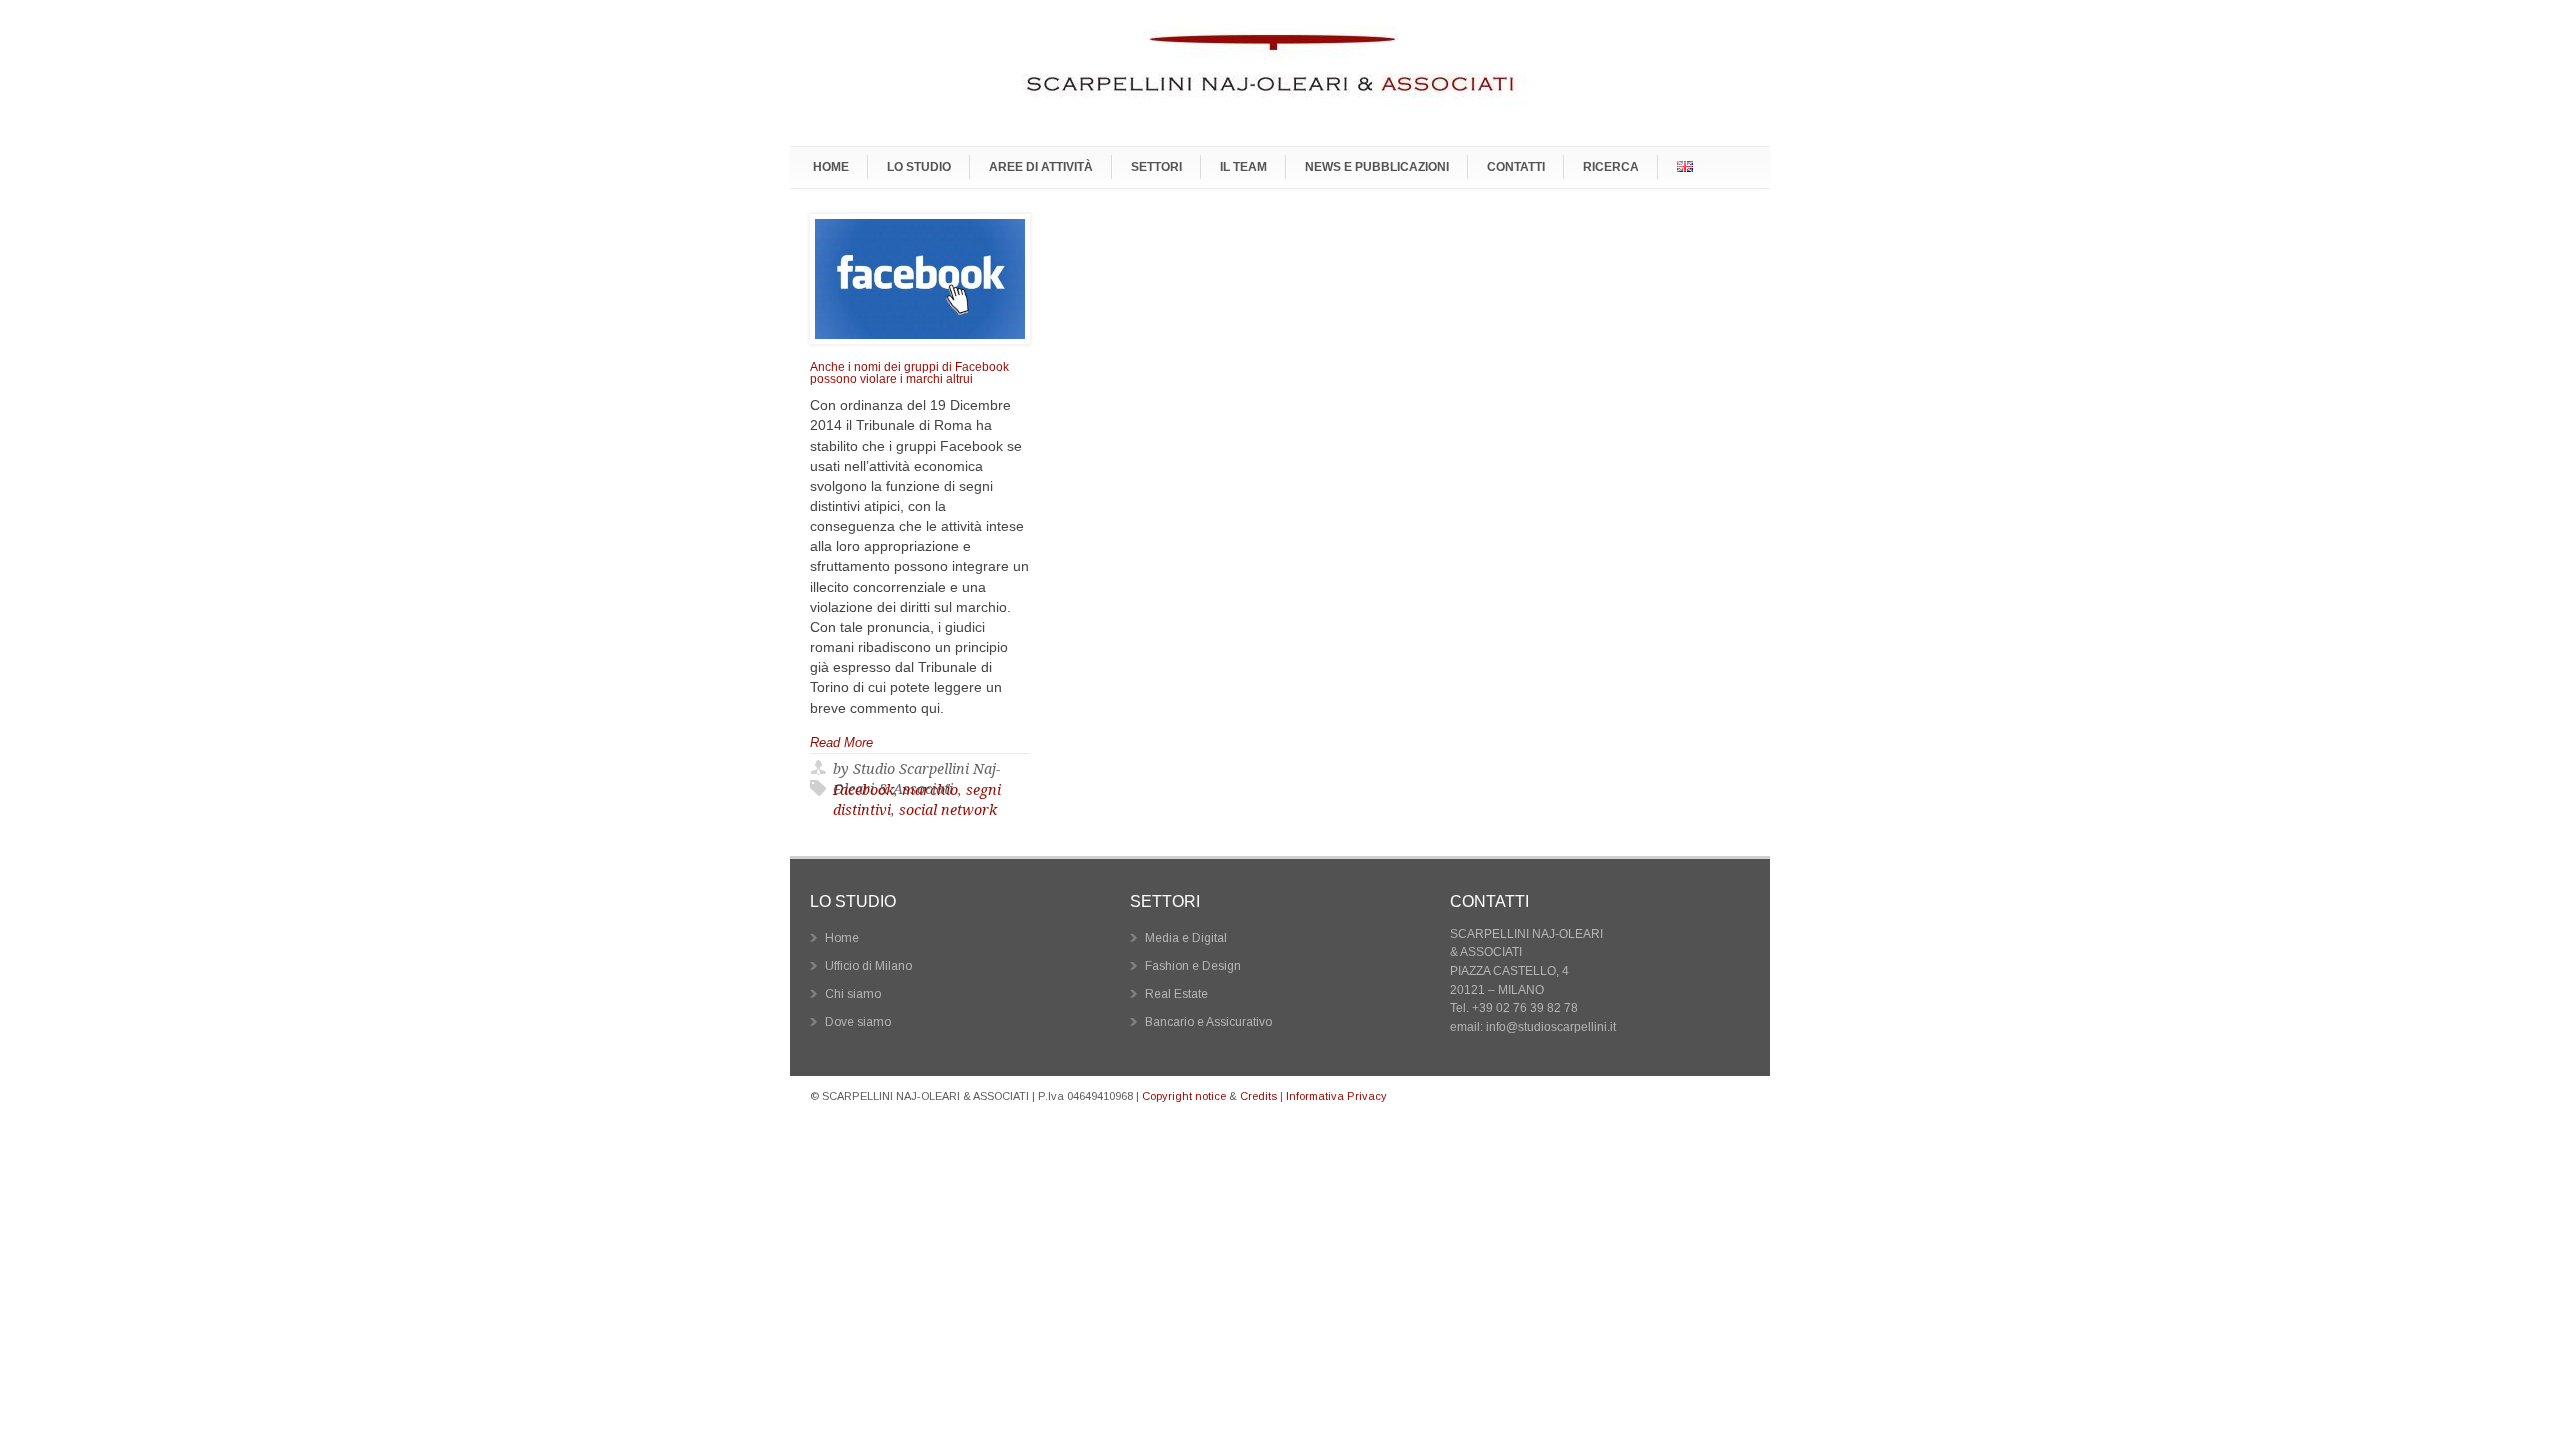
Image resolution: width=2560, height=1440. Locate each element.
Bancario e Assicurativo (1208, 1022)
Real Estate (1176, 994)
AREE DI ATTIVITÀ (1041, 166)
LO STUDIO (919, 166)
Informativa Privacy (1336, 1096)
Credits (1258, 1096)
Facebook (863, 790)
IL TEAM (1243, 166)
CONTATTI (1516, 166)
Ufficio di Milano (868, 966)
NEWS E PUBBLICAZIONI (1377, 166)
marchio (930, 790)
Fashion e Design (1193, 966)
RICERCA (1611, 166)
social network (948, 810)
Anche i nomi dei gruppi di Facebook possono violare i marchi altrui (909, 373)
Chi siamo (853, 994)
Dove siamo (858, 1022)
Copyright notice (1184, 1096)
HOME (831, 166)
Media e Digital (1186, 938)
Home (842, 938)
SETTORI (1156, 166)
